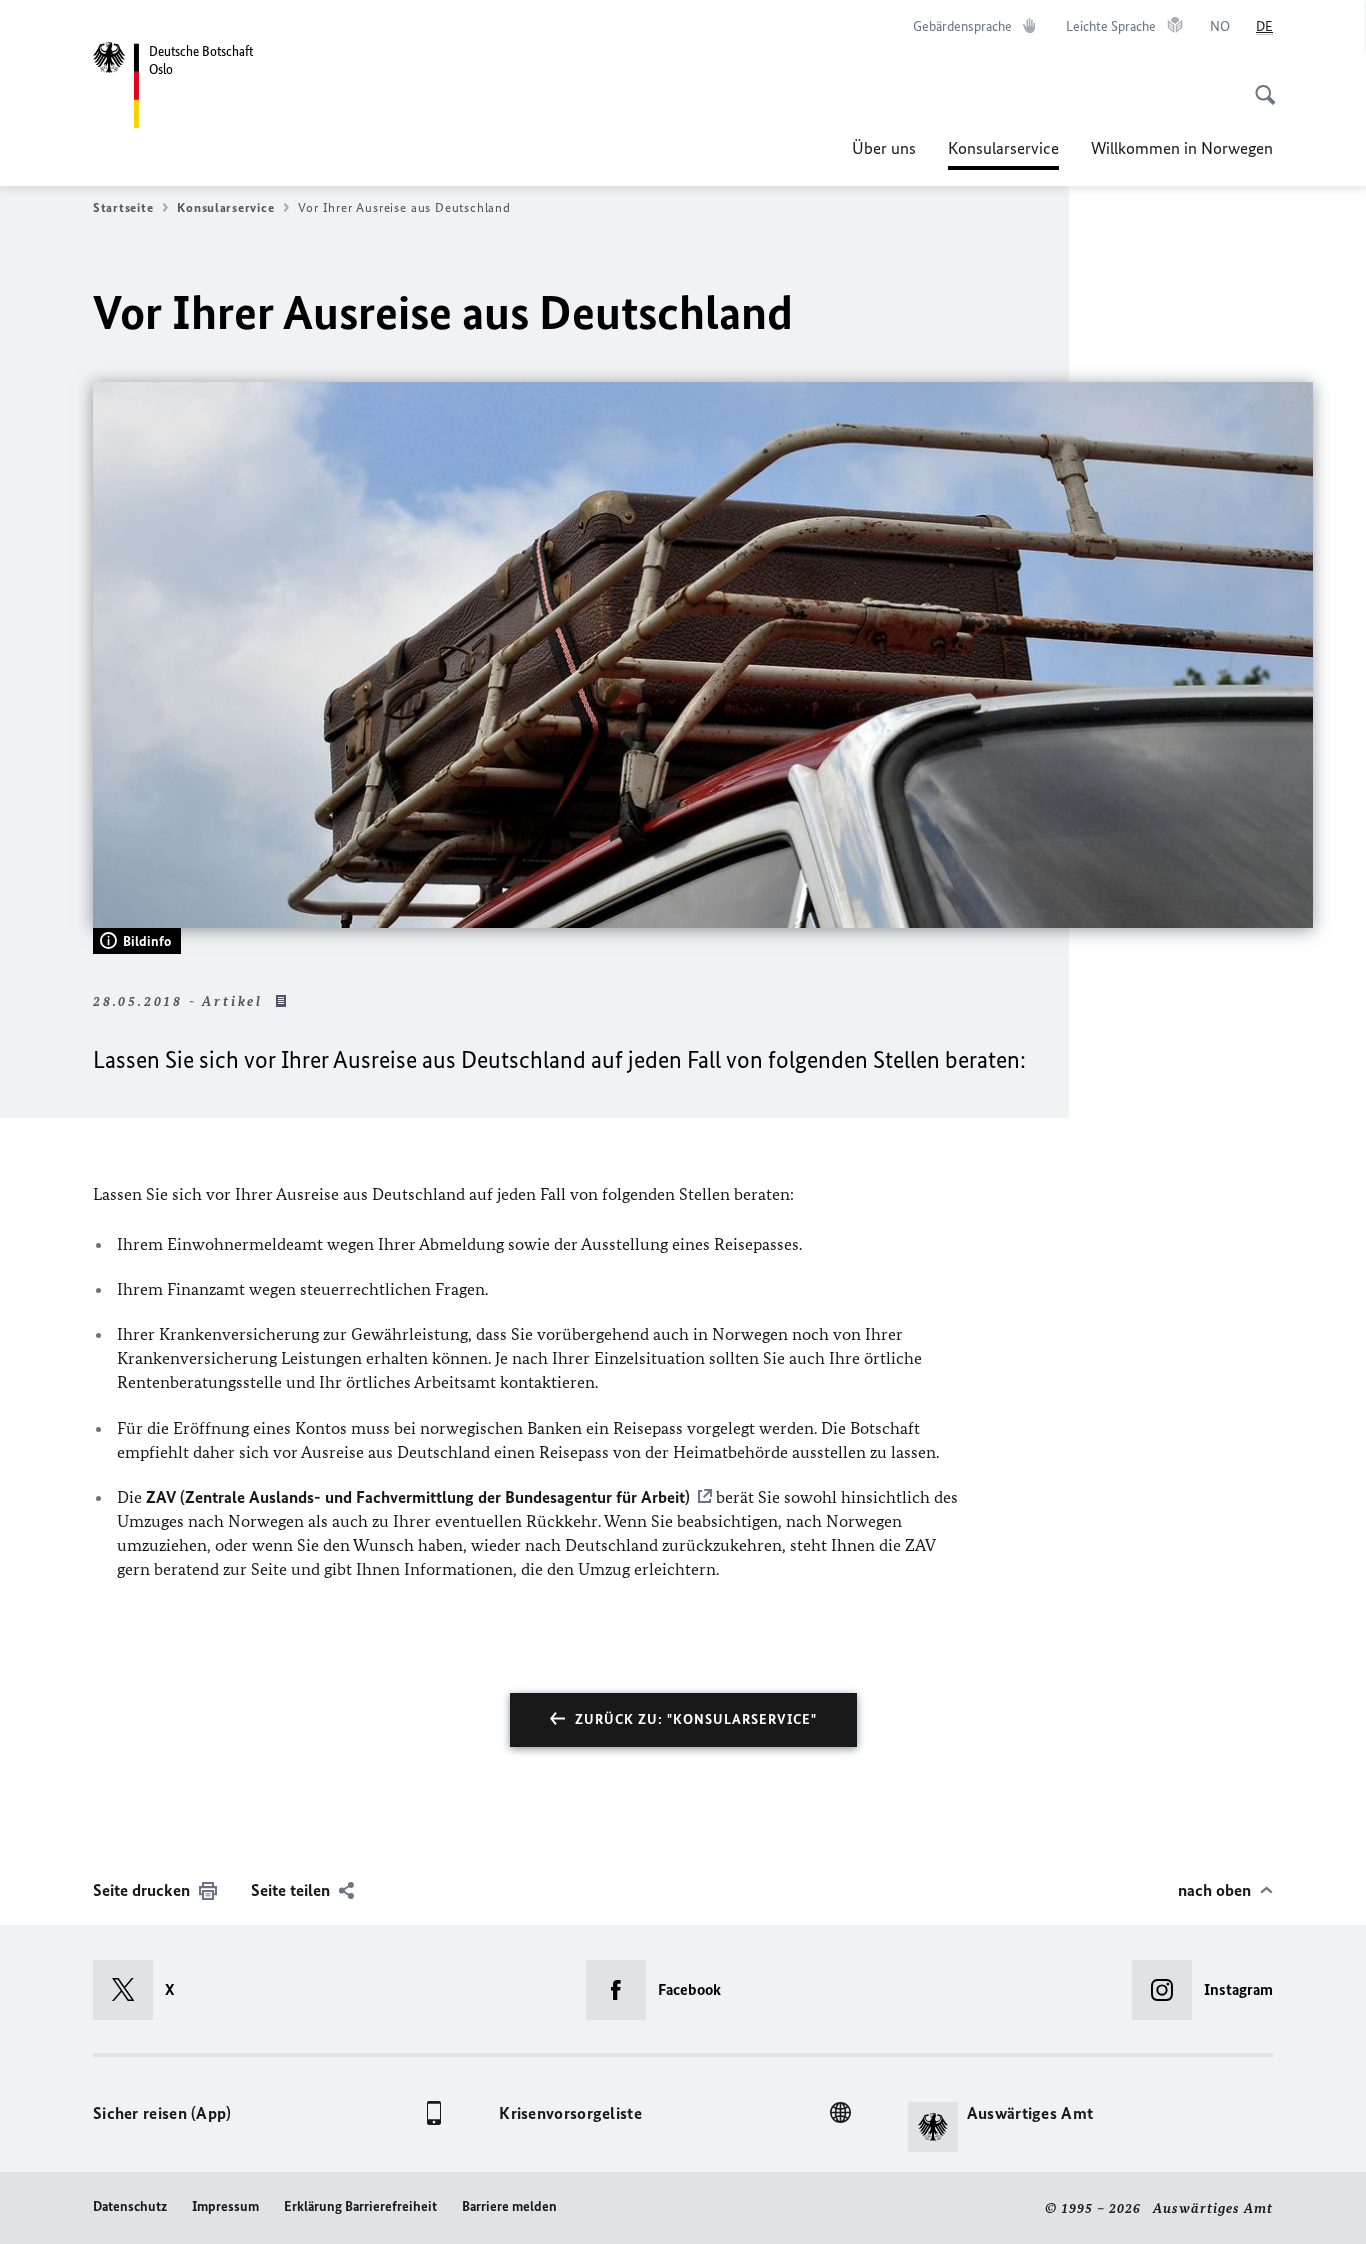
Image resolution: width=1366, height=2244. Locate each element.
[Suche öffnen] (1259, 84)
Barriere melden (509, 2206)
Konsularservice (1003, 154)
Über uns (884, 148)
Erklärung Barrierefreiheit (360, 2206)
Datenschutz (130, 2206)
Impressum (225, 2206)
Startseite (123, 207)
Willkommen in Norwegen (1182, 148)
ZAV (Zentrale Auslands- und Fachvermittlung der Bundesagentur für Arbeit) (418, 1497)
